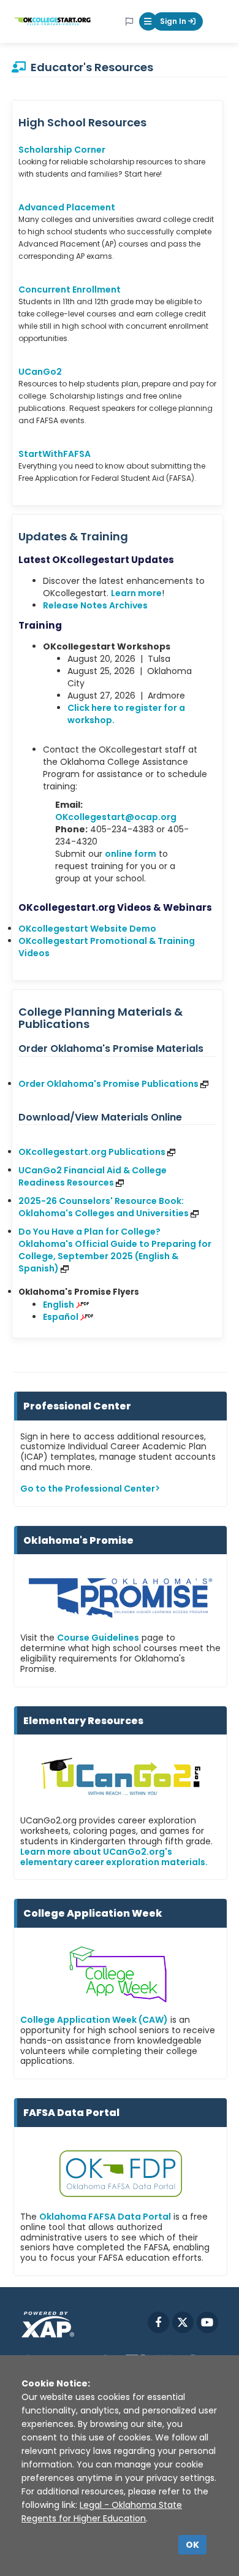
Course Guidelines (98, 1638)
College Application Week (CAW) (94, 2020)
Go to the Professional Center (88, 1489)
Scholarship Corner (62, 150)
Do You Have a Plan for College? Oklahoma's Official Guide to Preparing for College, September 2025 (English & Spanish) (115, 1250)
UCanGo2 (40, 372)
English (59, 1305)
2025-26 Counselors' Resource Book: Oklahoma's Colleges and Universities (104, 1207)
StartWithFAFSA (55, 454)
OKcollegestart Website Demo (87, 929)
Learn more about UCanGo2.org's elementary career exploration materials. (114, 1857)
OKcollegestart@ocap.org (116, 817)
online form (131, 854)
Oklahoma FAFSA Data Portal (105, 2217)
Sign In (174, 21)
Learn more (136, 593)
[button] (148, 21)
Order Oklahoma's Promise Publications (108, 1084)
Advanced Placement (67, 207)
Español (61, 1317)
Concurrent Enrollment (70, 289)
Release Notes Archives (95, 605)
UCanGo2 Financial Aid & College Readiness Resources (93, 1176)
